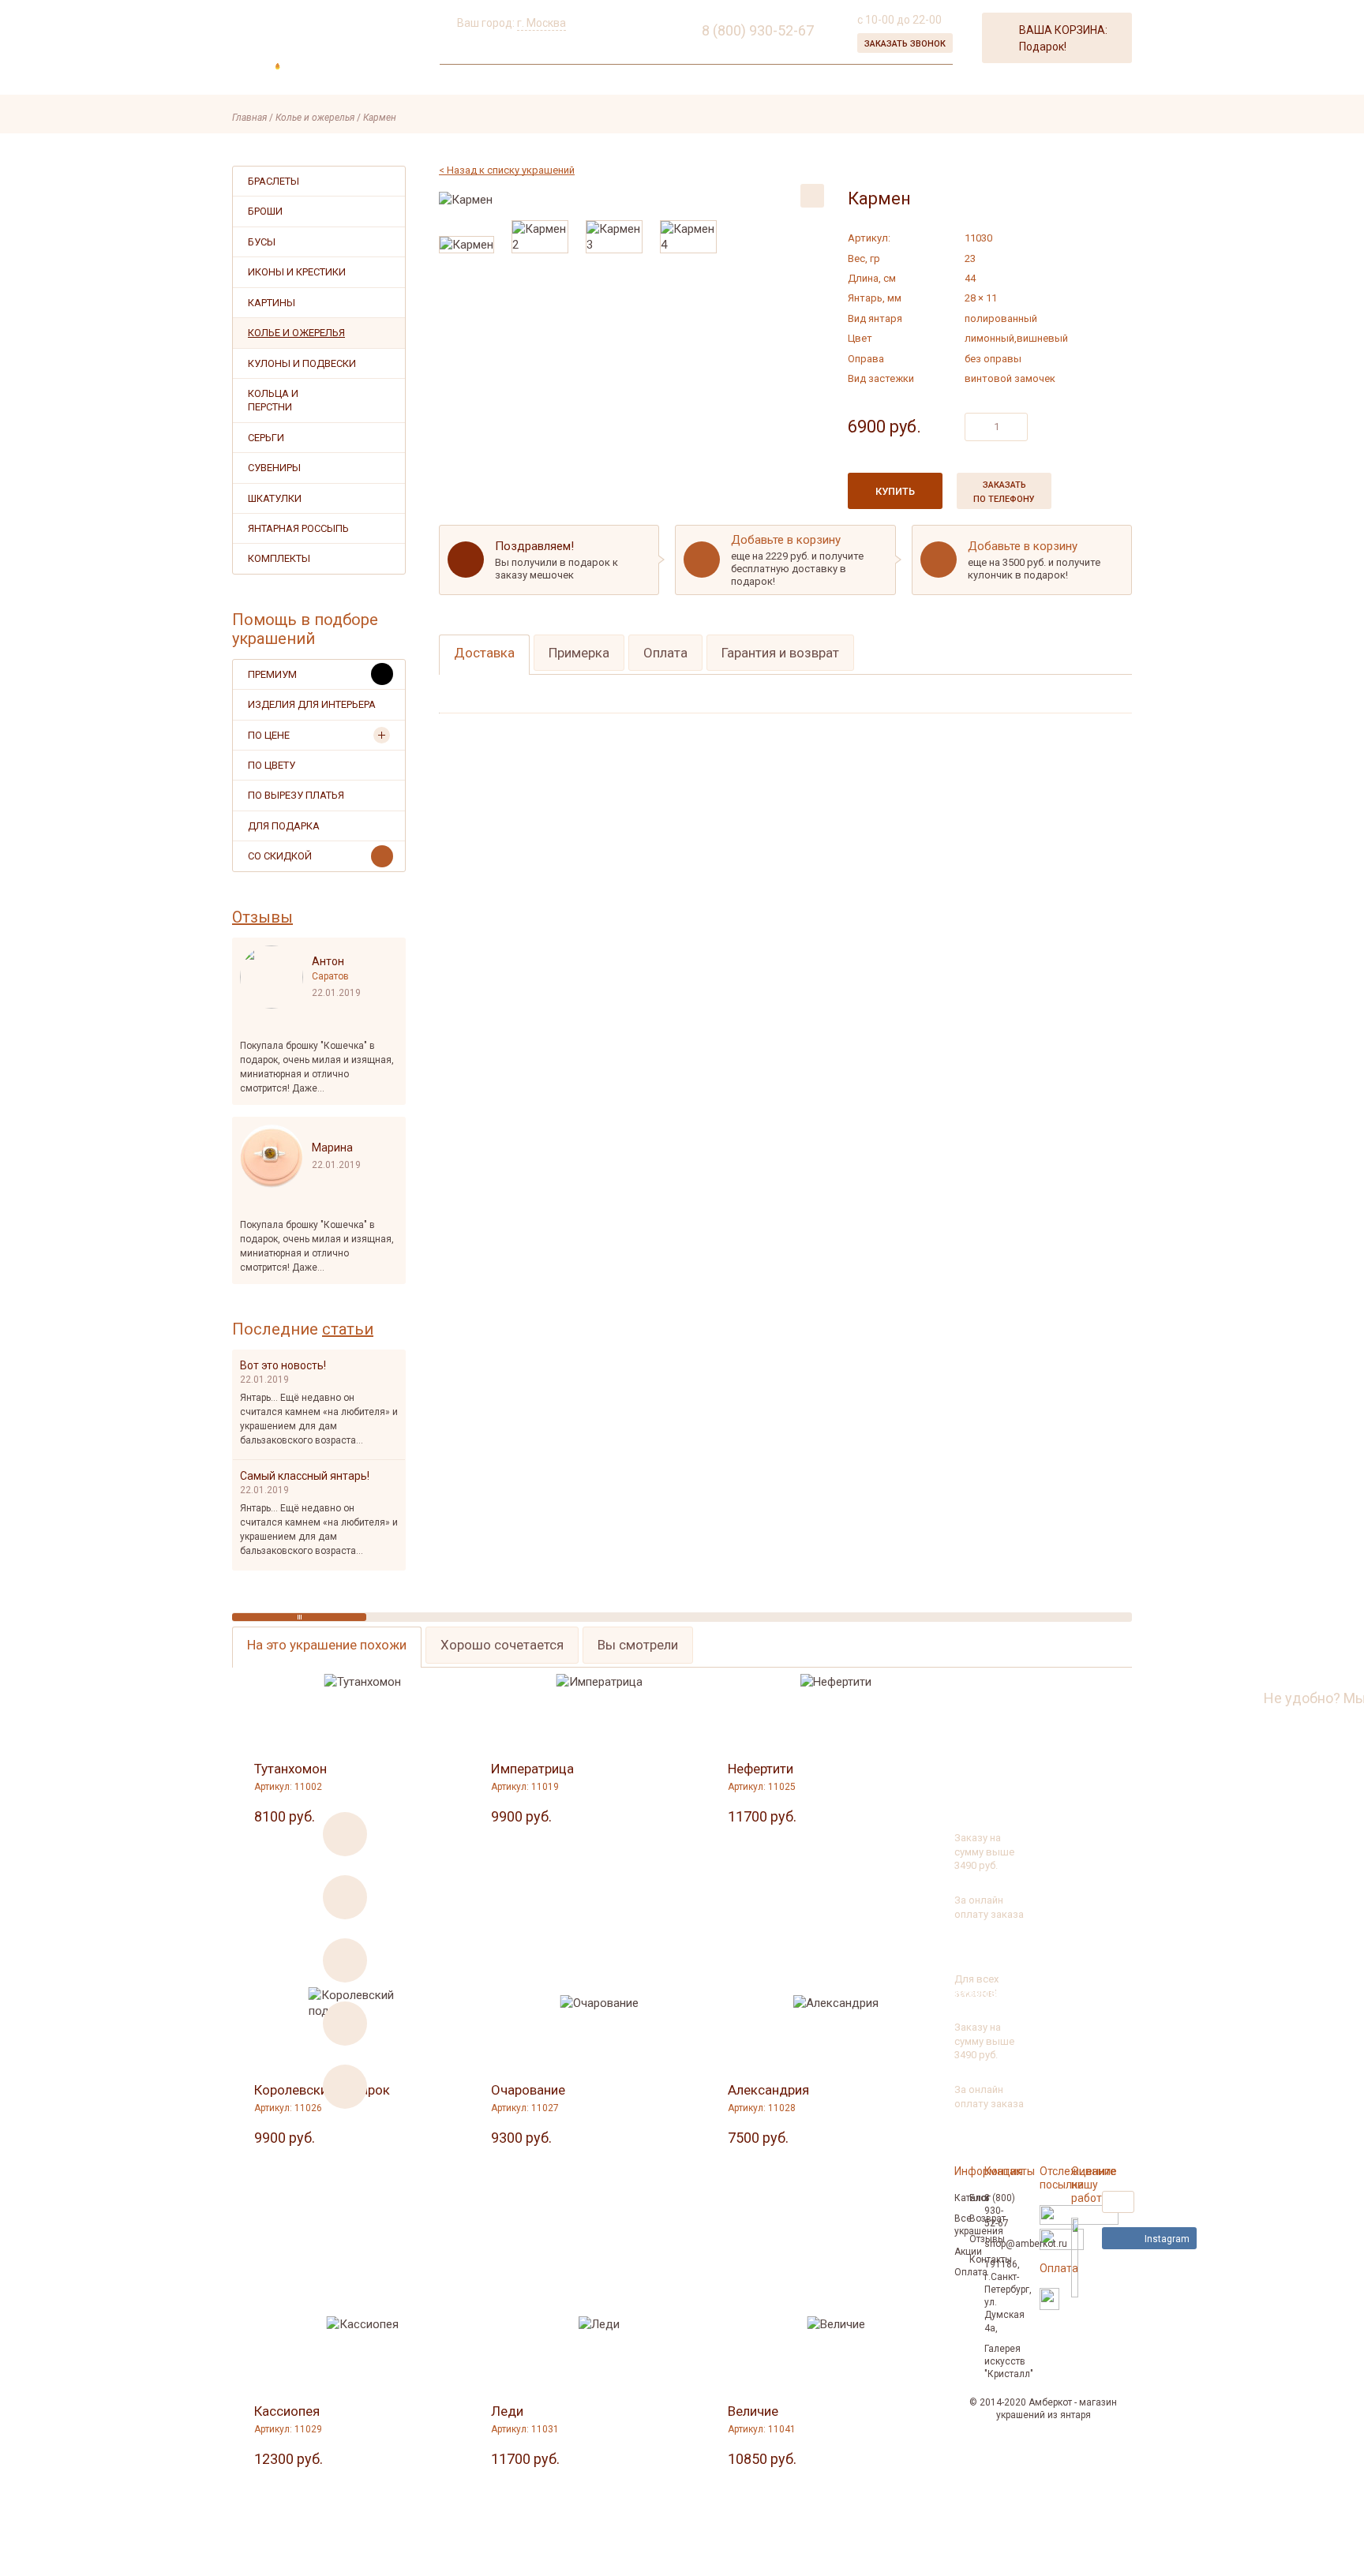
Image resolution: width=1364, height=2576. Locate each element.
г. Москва (541, 23)
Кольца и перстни (273, 400)
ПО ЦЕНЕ (269, 735)
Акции (543, 81)
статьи (348, 1329)
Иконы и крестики (297, 272)
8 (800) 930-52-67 (1201, 1698)
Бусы (262, 242)
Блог (980, 2198)
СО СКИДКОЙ (280, 856)
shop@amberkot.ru (1026, 2244)
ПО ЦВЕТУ (272, 765)
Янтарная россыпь (298, 528)
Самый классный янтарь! (305, 1476)
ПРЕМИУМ (272, 674)
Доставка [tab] (484, 653)
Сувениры (274, 468)
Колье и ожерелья (296, 333)
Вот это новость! (283, 1365)
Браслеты (274, 181)
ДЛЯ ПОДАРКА (284, 826)
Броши (265, 211)
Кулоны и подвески (302, 363)
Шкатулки (275, 498)
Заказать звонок (905, 44)
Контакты (736, 81)
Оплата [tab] (665, 653)
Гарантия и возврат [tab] (780, 653)
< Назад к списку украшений (507, 170)
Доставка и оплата (633, 81)
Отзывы (262, 917)
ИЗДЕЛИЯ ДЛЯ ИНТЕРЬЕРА (312, 704)
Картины (272, 303)
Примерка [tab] (579, 653)
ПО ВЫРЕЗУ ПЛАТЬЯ (296, 795)
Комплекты (279, 558)
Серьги (266, 438)
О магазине (476, 81)
